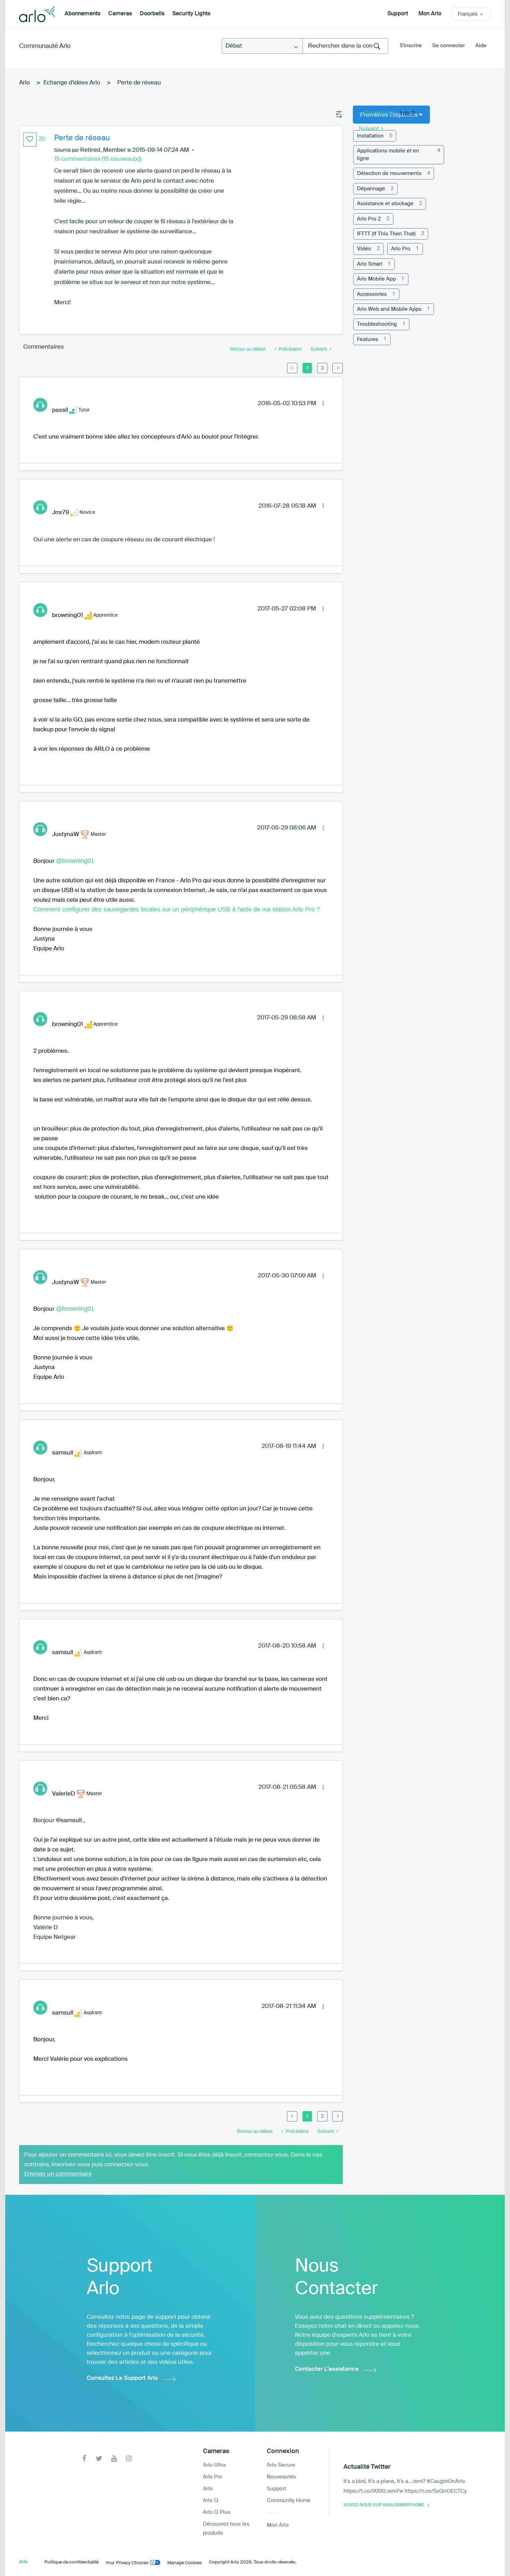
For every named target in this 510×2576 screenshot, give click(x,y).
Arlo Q (211, 2500)
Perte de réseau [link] (139, 83)
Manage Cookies (185, 2563)
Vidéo (364, 249)
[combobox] (345, 46)
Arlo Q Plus (217, 2512)
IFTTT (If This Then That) (386, 234)
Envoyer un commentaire (58, 2174)
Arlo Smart (370, 264)
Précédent (377, 113)
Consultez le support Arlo (122, 2378)
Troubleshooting (377, 324)
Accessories (372, 294)
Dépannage (371, 189)
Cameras (120, 14)
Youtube (114, 2458)
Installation (370, 136)
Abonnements (82, 14)
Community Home (289, 2500)
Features (368, 339)
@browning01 (75, 861)
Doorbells (152, 14)
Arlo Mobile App (376, 279)
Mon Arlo (430, 14)
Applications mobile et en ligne (388, 155)
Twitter (99, 2458)
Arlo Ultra (214, 2465)
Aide (481, 46)
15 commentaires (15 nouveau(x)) (98, 159)
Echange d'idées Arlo (72, 83)
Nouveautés (281, 2477)
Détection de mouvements (389, 173)
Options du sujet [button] (339, 115)
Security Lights (191, 14)
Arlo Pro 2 (369, 219)
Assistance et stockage (385, 204)
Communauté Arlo (45, 46)
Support (398, 14)
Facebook (84, 2458)
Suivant (369, 129)
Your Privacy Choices (127, 2563)
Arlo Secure (281, 2465)
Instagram (129, 2458)
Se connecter (449, 46)
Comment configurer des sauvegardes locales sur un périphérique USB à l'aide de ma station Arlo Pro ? (177, 909)
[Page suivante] (338, 368)
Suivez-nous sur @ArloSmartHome (384, 2505)
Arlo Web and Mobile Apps (389, 309)
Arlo (24, 83)
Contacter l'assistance (327, 2369)
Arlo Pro (401, 249)
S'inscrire (411, 46)
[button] (30, 140)
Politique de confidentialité (71, 2562)
